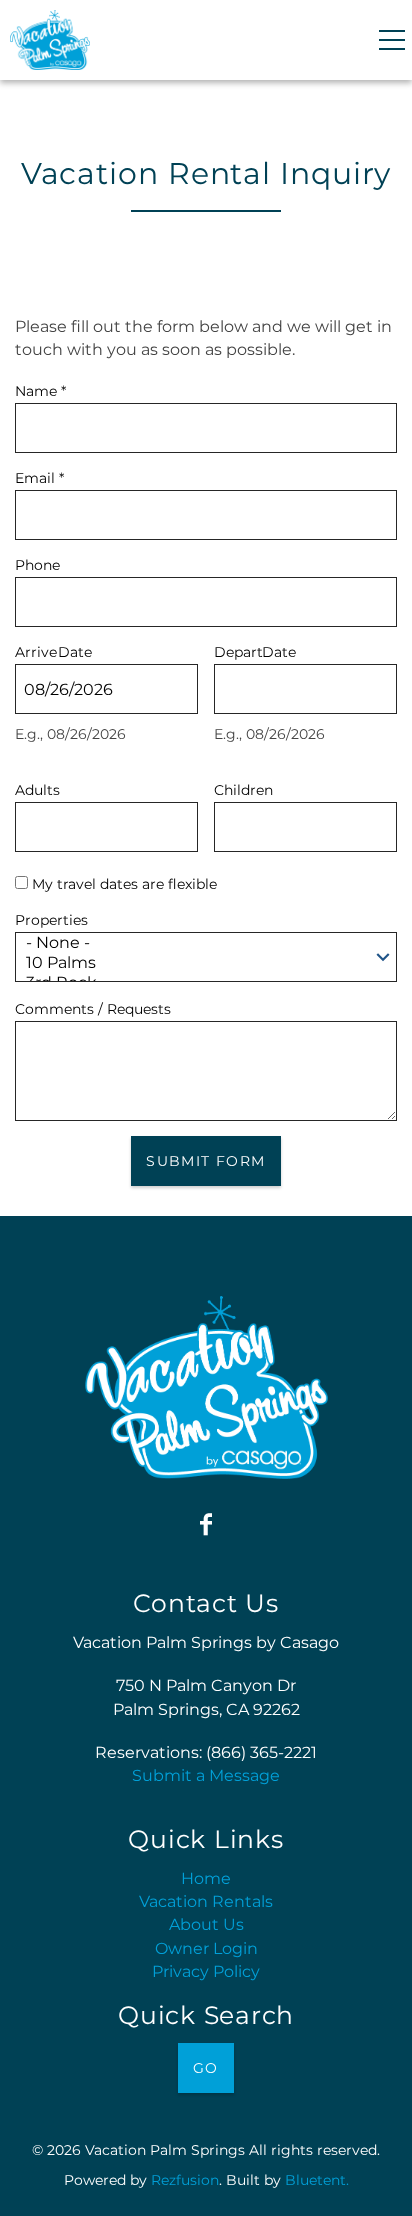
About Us (206, 1924)
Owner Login (206, 1948)
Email (39, 475)
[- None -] (200, 943)
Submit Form (205, 1161)
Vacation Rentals (206, 1901)
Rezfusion (185, 2180)
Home (206, 1878)
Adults (37, 787)
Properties (51, 917)
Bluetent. (317, 2180)
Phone (37, 562)
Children (243, 787)
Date (75, 649)
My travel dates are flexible (124, 884)
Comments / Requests (93, 1006)
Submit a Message (206, 1775)
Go (206, 2068)
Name (40, 388)
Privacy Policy (206, 1971)
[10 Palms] (200, 963)
